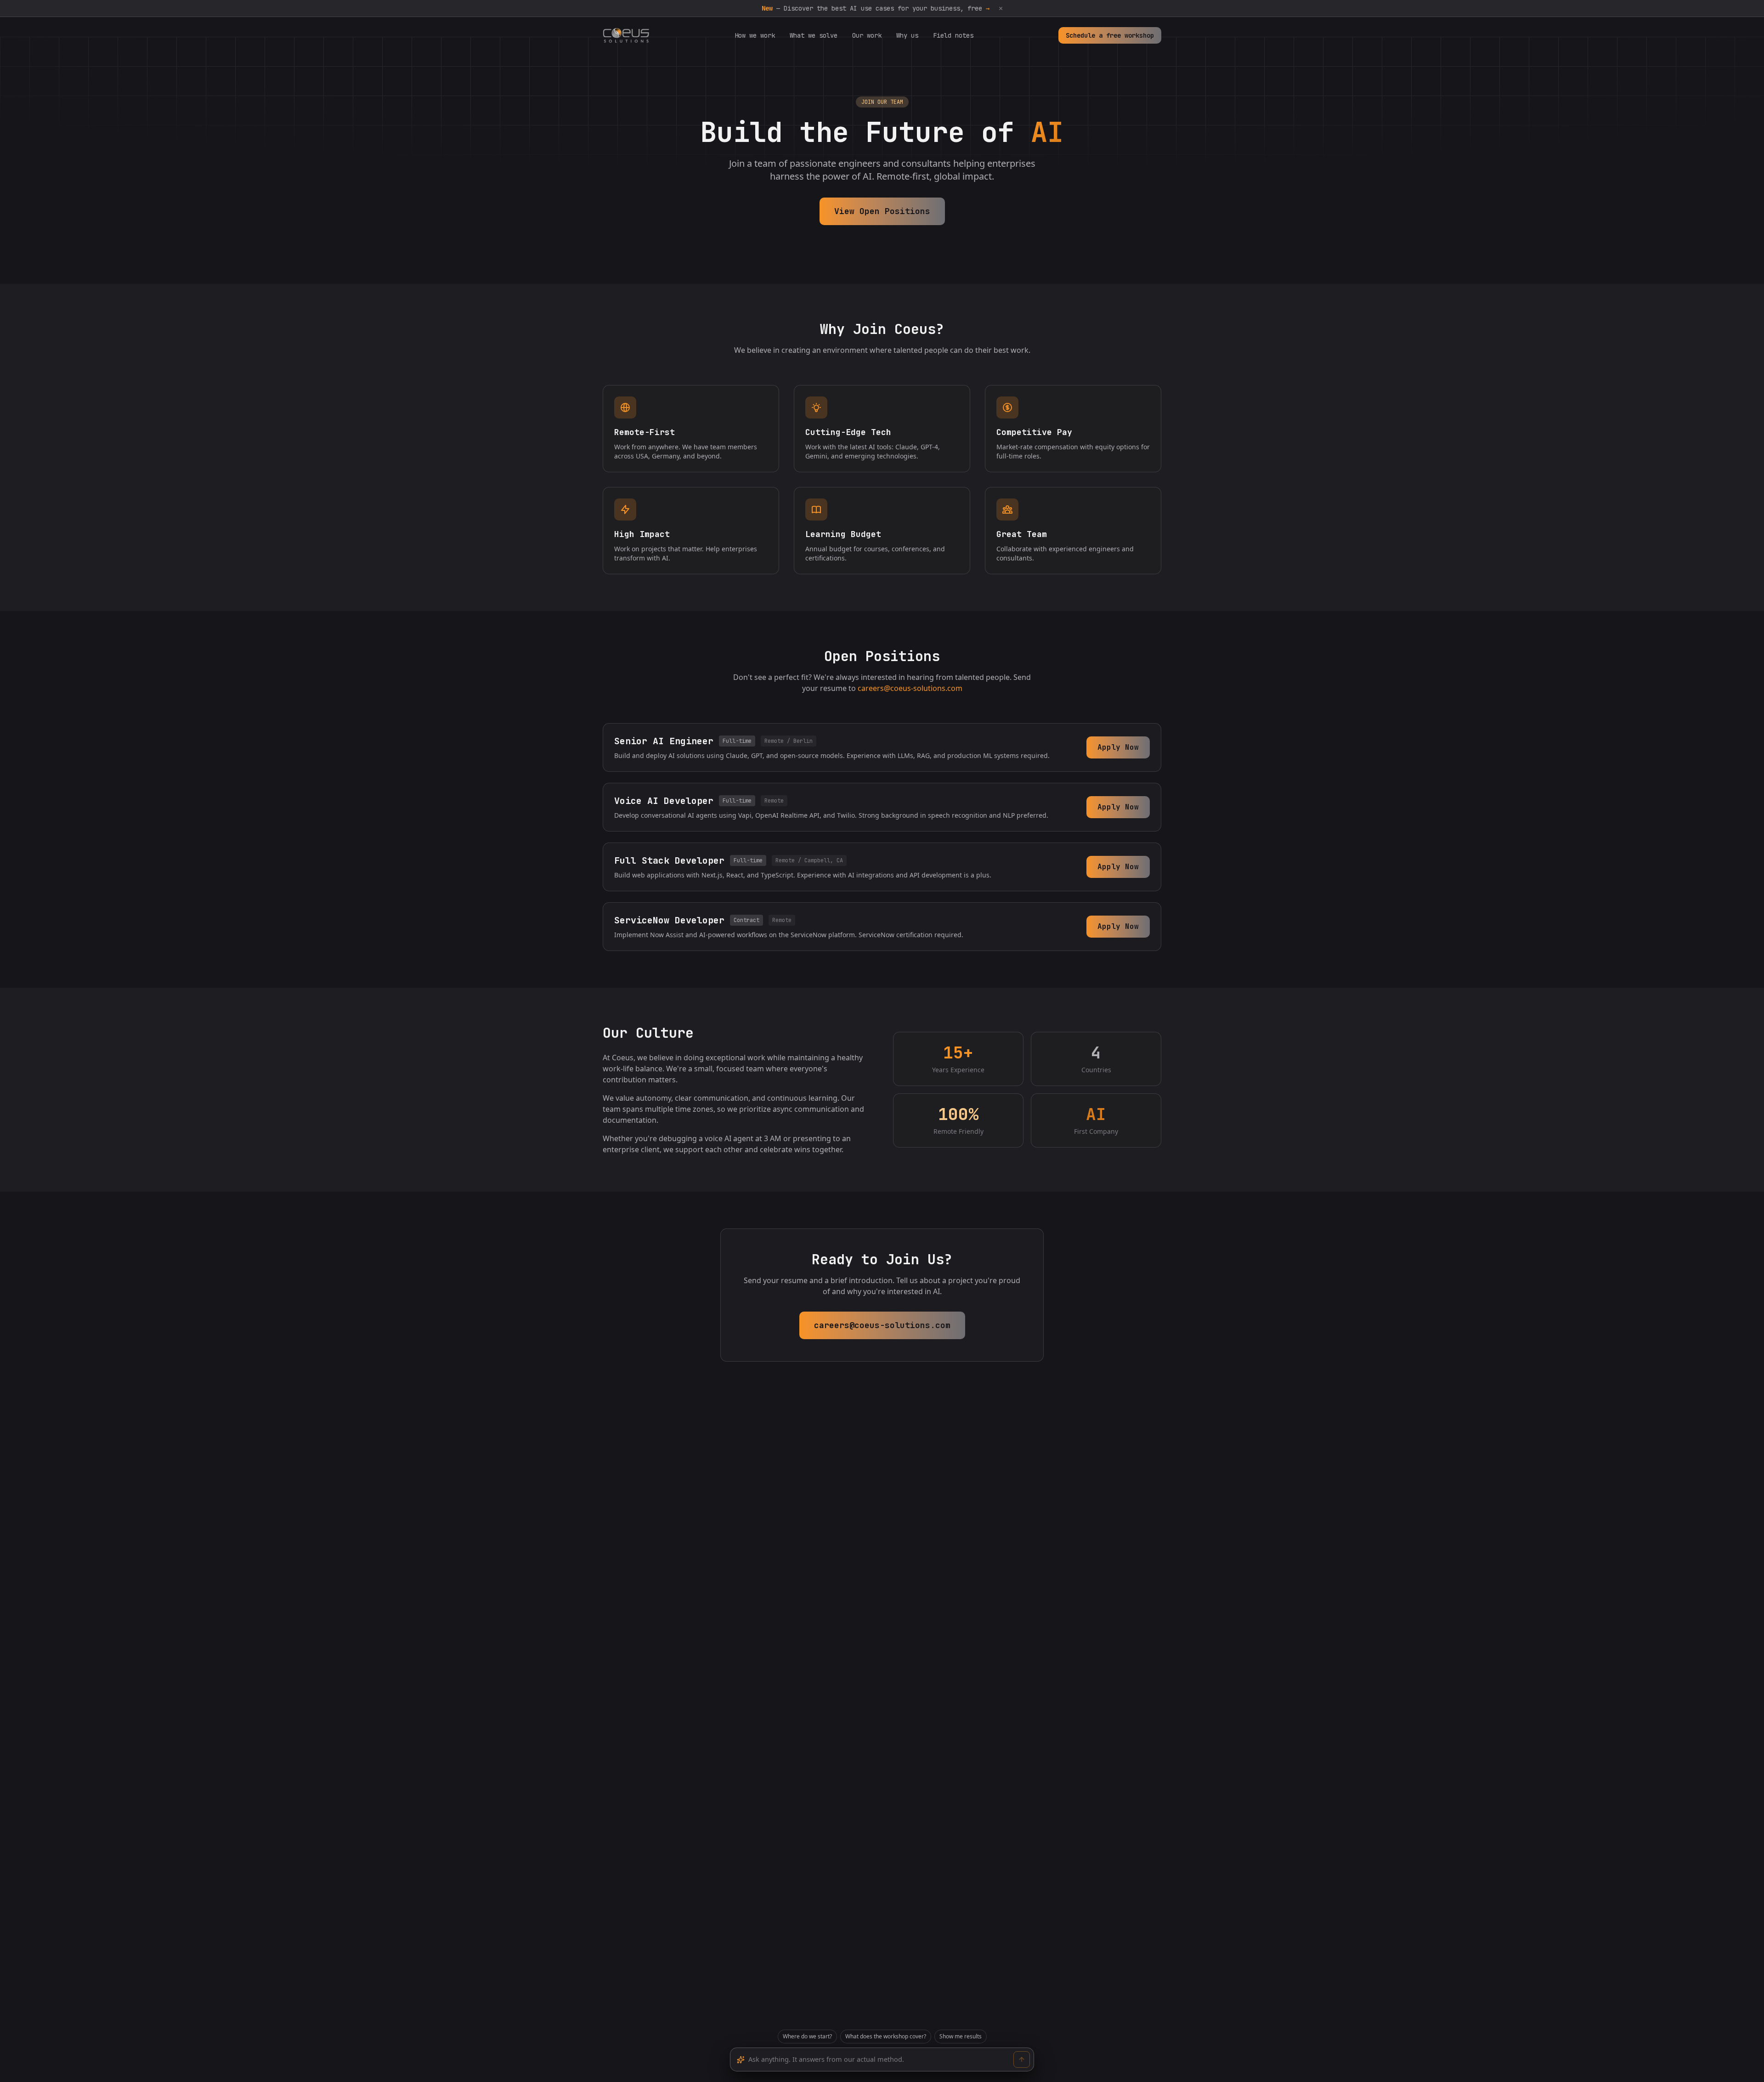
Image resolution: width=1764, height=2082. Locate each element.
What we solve (814, 35)
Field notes (953, 35)
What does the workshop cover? (886, 2036)
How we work (755, 35)
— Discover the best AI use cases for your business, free (876, 8)
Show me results (961, 2036)
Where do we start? (807, 2036)
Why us (907, 35)
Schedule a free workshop (1110, 35)
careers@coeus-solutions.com (910, 688)
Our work (867, 35)
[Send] (1022, 2059)
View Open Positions (882, 211)
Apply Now (1118, 747)
